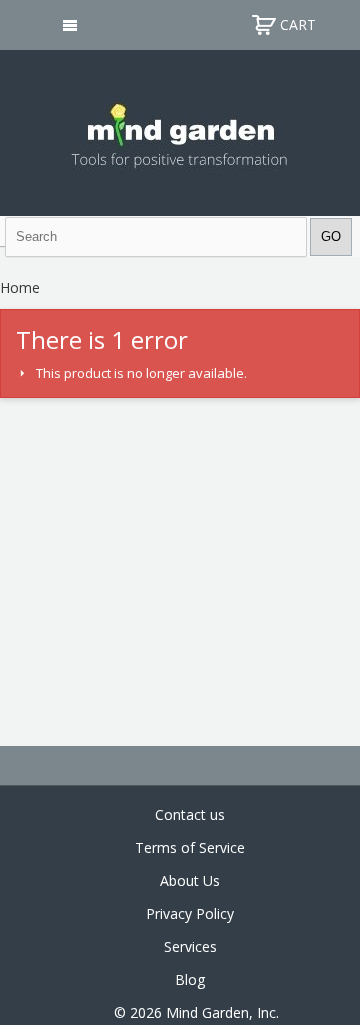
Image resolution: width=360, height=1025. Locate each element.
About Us (190, 880)
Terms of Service (190, 847)
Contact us (190, 814)
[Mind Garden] (180, 131)
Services (190, 946)
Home (20, 287)
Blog (190, 979)
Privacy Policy (190, 913)
